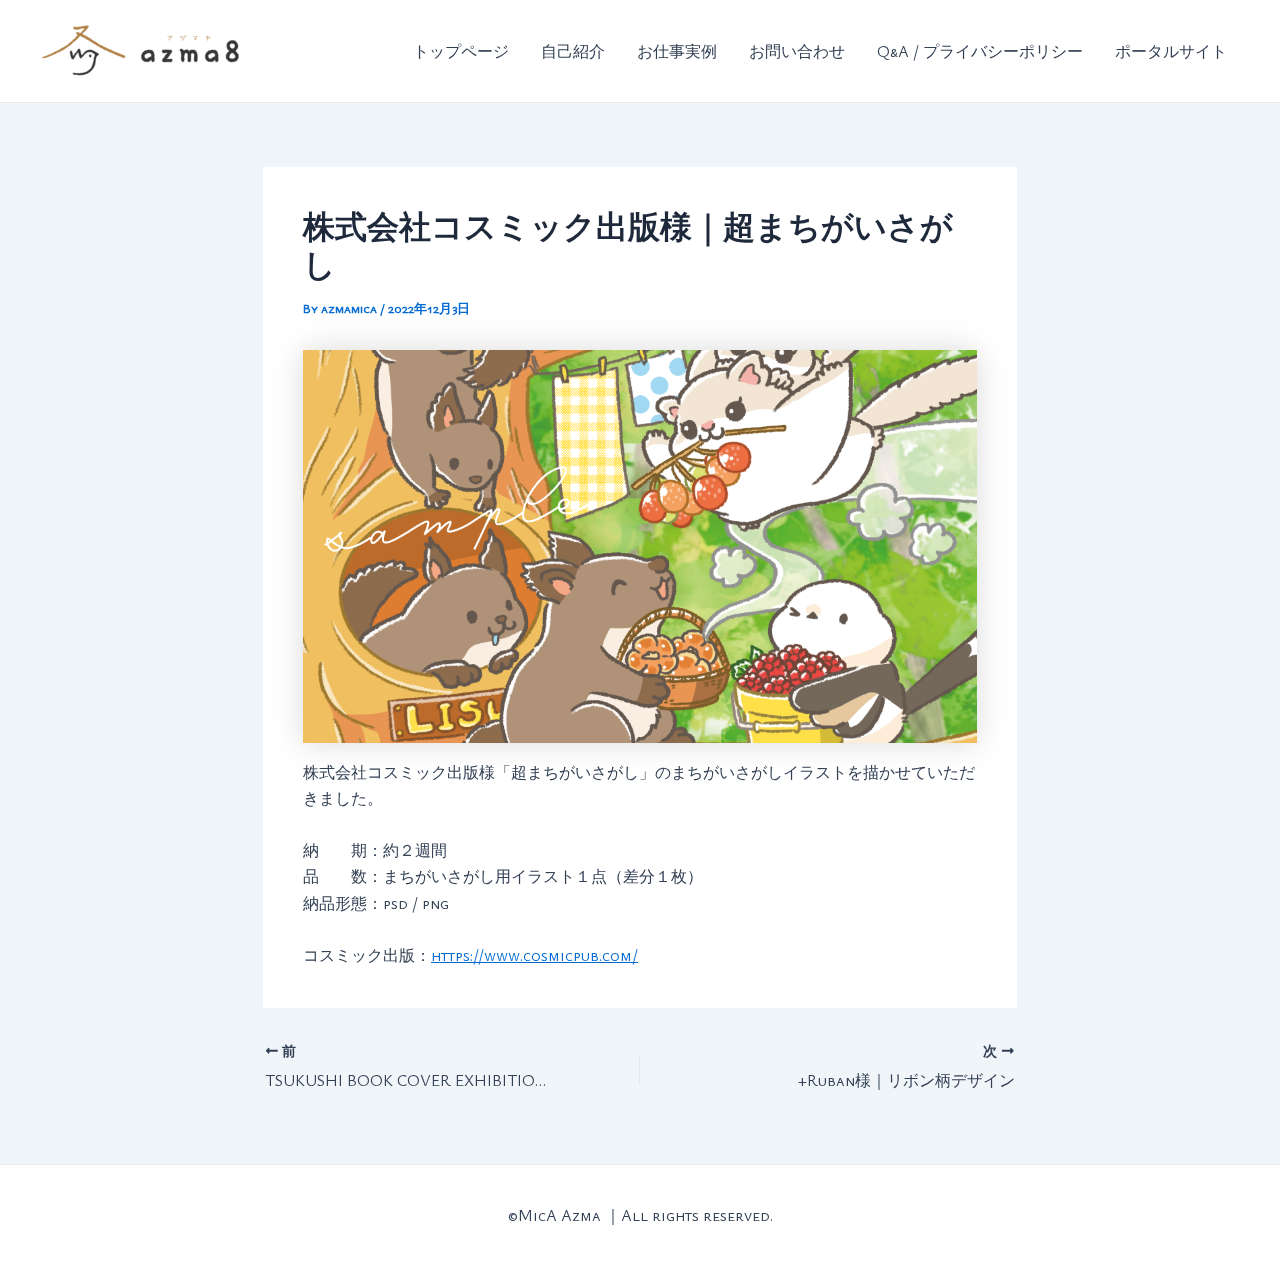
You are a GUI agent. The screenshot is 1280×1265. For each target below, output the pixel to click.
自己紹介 (573, 51)
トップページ (461, 51)
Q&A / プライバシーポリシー (980, 51)
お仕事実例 (677, 51)
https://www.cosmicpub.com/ (534, 955)
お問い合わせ (797, 51)
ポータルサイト (1171, 51)
